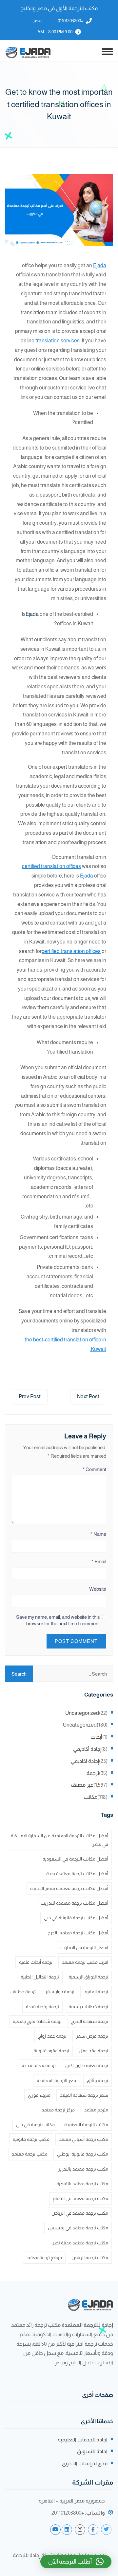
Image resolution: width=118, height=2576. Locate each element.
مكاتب (90, 1797)
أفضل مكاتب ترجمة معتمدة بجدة (77, 1874)
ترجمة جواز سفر (60, 1992)
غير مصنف (82, 1785)
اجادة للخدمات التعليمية (83, 2440)
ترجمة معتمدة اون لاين (87, 2065)
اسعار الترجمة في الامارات (84, 1947)
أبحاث (96, 1737)
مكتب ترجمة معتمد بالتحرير (83, 2169)
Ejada (100, 265)
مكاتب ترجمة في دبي (35, 2125)
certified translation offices (51, 866)
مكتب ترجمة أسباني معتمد (84, 2139)
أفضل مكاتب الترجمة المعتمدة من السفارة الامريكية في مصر (59, 1840)
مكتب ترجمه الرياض (90, 2257)
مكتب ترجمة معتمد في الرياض (80, 2213)
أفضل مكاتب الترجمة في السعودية (75, 1859)
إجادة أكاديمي (87, 1749)
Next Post (88, 1396)
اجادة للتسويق (92, 2451)
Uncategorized (82, 1713)
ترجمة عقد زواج (52, 2036)
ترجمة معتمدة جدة (39, 2065)
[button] (76, 2562)
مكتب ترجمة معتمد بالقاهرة (82, 2184)
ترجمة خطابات (23, 1992)
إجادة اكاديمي (85, 1761)
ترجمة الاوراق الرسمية (88, 1977)
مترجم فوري (39, 2095)
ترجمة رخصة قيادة (42, 2007)
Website (98, 1589)
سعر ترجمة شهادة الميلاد (84, 2095)
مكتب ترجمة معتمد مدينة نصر (80, 2243)
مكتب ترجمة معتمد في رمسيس (78, 2228)
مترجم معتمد (96, 2110)
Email (99, 1561)
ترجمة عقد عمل (93, 2051)
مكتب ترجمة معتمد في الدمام (80, 2198)
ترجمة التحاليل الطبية (40, 1977)
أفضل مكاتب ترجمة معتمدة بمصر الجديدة (69, 1888)
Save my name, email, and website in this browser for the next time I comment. (58, 1620)
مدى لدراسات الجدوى (85, 2463)
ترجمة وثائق (98, 2080)
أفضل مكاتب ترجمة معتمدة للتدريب (74, 1903)
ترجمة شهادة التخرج (90, 2021)
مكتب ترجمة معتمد (30, 2154)
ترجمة (93, 1773)
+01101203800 (70, 21)
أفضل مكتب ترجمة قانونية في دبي (76, 1918)
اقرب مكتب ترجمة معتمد (85, 1962)
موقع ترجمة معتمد (44, 2257)
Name (98, 1534)
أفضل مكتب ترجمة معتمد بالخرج (78, 1933)
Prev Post (30, 1396)
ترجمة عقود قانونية (51, 2051)
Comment (94, 1469)
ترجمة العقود (96, 1992)
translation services (58, 341)
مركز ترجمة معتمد (58, 2110)
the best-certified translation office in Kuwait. (65, 1344)
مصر (37, 21)
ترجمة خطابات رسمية (88, 2007)
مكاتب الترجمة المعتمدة (86, 2125)
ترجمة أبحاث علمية (36, 1962)
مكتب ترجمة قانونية (31, 2139)
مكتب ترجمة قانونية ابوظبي (83, 2154)
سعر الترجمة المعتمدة (57, 2080)
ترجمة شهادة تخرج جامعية (37, 2021)
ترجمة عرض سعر (92, 2036)
